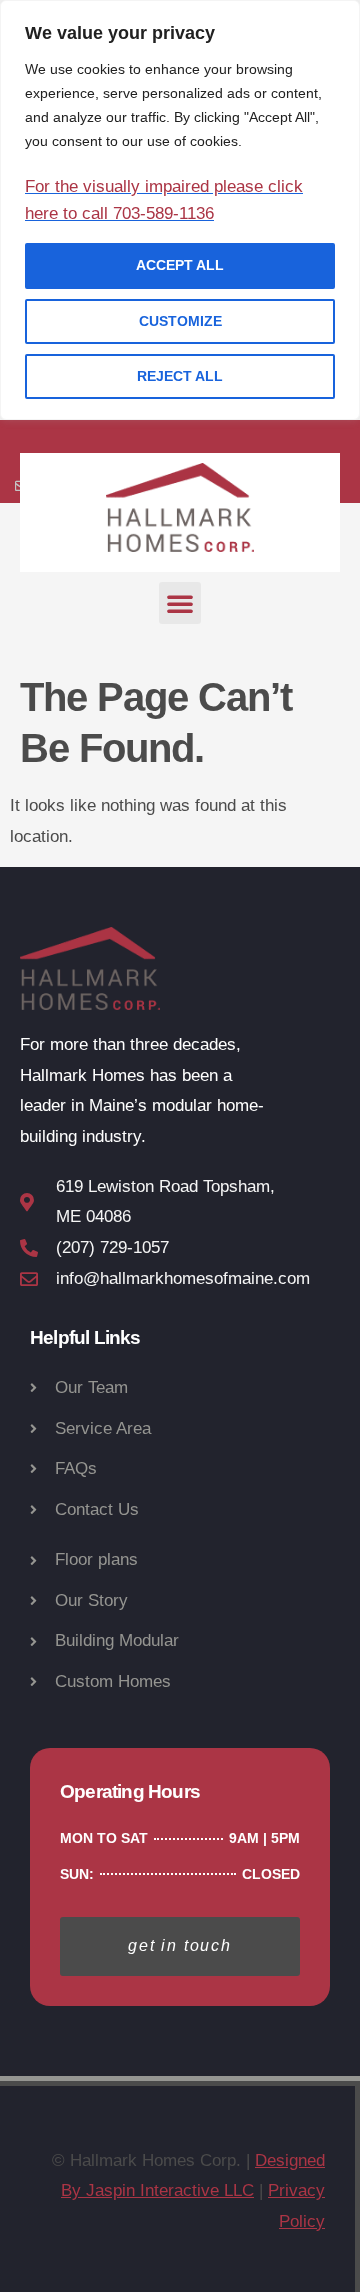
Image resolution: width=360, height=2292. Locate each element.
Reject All (180, 376)
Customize (180, 321)
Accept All (180, 265)
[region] (180, 210)
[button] (180, 603)
